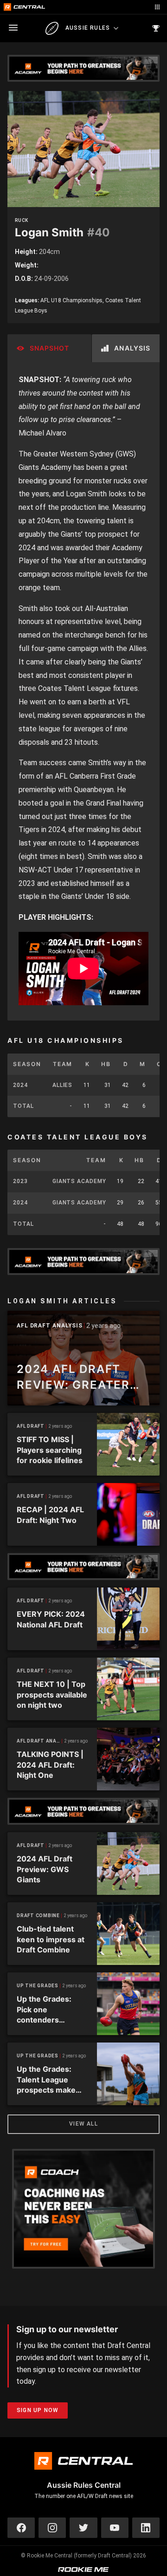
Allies (62, 1085)
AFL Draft (31, 1426)
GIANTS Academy (79, 1181)
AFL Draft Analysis (50, 1326)
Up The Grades (38, 1986)
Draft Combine (38, 1916)
